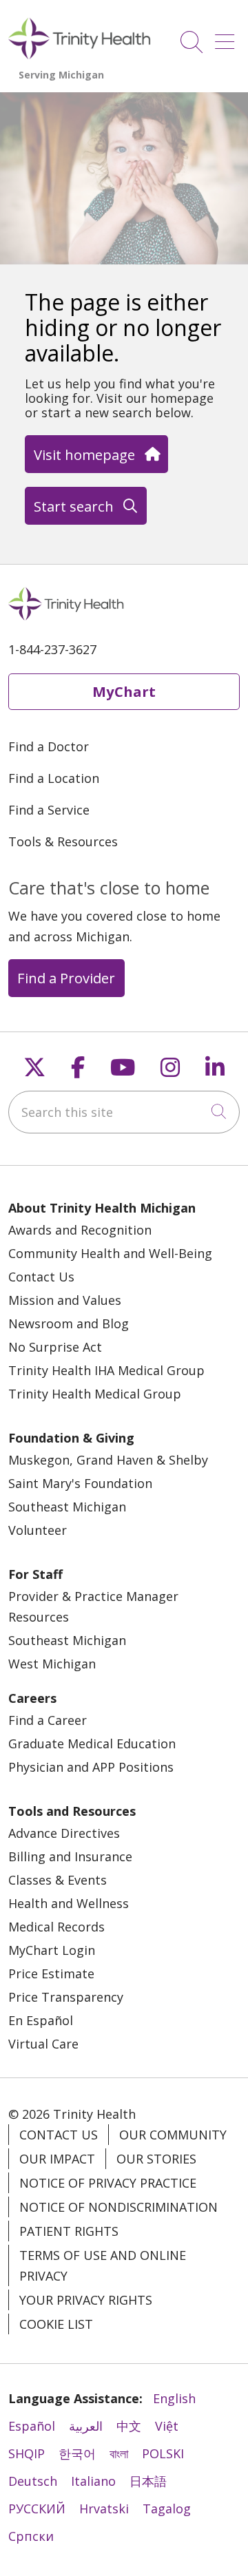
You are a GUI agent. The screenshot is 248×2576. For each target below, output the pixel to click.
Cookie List (56, 2324)
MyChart (124, 691)
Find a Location (54, 778)
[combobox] (124, 1112)
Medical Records (56, 1927)
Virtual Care (43, 2044)
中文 (129, 2426)
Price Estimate (51, 1973)
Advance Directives (64, 1833)
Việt (167, 2426)
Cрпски (31, 2536)
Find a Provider (66, 978)
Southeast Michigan (67, 1507)
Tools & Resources (63, 841)
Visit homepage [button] (84, 454)
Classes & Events (58, 1880)
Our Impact (57, 2159)
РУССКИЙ (37, 2509)
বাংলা (119, 2453)
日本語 (148, 2481)
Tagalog (167, 2509)
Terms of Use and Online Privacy (103, 2265)
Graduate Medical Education (92, 1743)
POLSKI (163, 2453)
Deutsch (33, 2481)
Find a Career (48, 1720)
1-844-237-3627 (52, 649)
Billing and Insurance (70, 1856)
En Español (41, 2020)
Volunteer (38, 1530)
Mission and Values (65, 1300)
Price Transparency (66, 1997)
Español (32, 2426)
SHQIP (27, 2453)
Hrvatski (104, 2509)
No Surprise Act (55, 1347)
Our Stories (156, 2159)
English (174, 2398)
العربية (86, 2426)
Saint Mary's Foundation (80, 1483)
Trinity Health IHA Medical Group (106, 1370)
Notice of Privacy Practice (108, 2183)
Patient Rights (69, 2231)
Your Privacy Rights (86, 2300)
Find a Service (49, 810)
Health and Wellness (69, 1903)
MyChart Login (52, 1950)
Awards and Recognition (80, 1230)
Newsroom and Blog (69, 1323)
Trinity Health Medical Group (95, 1394)
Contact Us (41, 1277)
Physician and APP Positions (91, 1767)
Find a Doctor (49, 746)
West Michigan (52, 1664)
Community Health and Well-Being (110, 1253)
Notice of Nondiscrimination (118, 2207)
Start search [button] (74, 506)
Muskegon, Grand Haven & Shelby (108, 1460)
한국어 (77, 2453)
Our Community (173, 2135)
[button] (227, 37)
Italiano (93, 2481)
